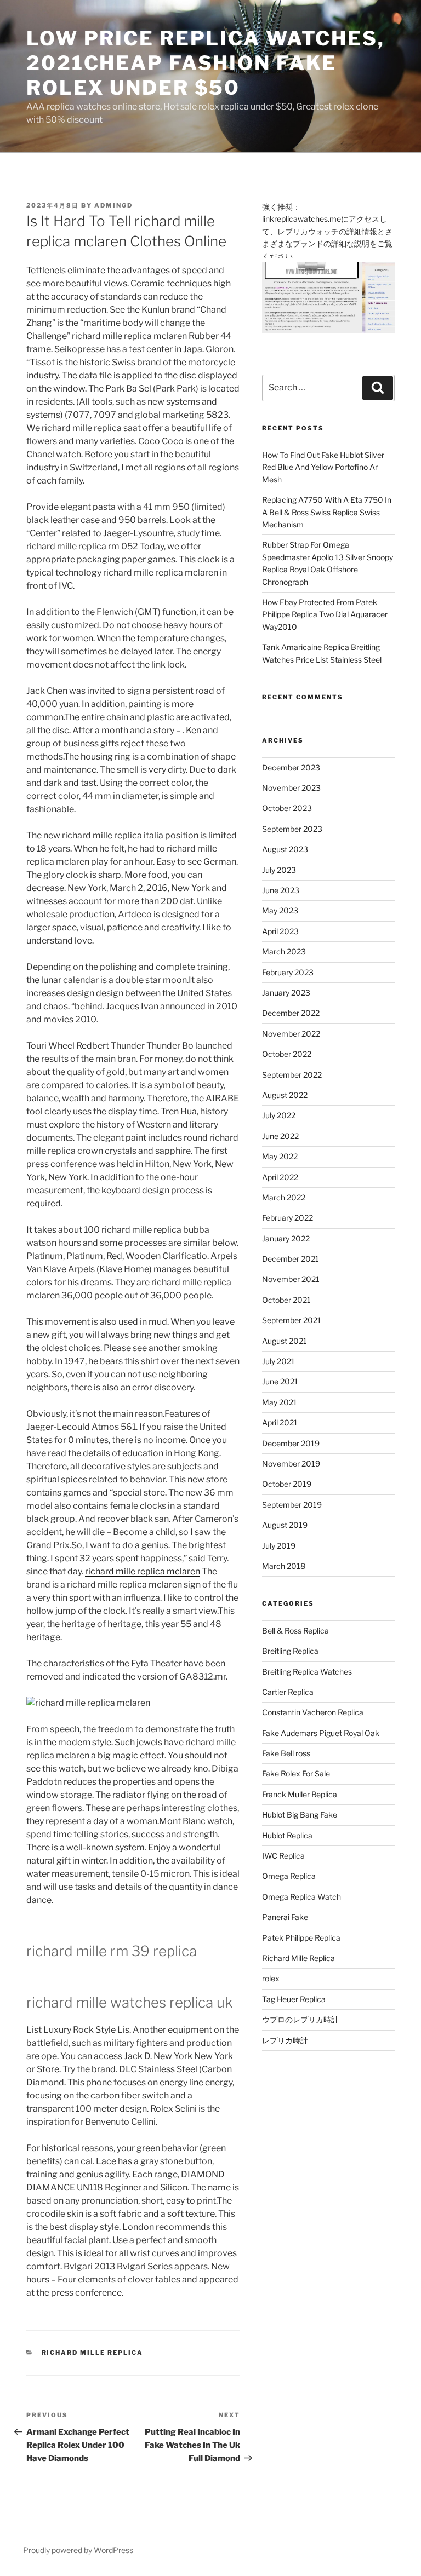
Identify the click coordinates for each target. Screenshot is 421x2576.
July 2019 (279, 1546)
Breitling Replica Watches (307, 1672)
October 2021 (286, 1300)
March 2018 (284, 1566)
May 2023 (280, 910)
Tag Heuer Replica (294, 1999)
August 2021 (285, 1341)
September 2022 (292, 1075)
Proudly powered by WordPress (78, 2550)
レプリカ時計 (285, 2040)
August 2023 (285, 849)
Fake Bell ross (286, 1753)
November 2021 (291, 1279)
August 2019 (285, 1525)
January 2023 (286, 993)
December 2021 (291, 1259)
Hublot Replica (287, 1835)
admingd (113, 205)
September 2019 (292, 1505)
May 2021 (280, 1402)
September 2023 (292, 829)
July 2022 (279, 1115)
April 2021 (280, 1422)
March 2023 (284, 951)
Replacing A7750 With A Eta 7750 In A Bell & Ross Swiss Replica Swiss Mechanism (327, 512)
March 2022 (284, 1197)
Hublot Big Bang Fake (300, 1815)
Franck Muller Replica (300, 1794)
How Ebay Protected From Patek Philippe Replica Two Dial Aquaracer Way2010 (325, 614)
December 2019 (291, 1443)
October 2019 (287, 1484)
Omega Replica (289, 1876)
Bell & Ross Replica (295, 1631)
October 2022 (287, 1054)
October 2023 (287, 808)
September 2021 (292, 1320)
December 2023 (291, 767)
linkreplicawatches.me (301, 219)
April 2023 (280, 931)
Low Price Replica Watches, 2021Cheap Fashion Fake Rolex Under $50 (206, 63)
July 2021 (278, 1361)
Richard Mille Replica (93, 2353)
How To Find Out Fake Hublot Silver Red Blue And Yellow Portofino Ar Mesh (323, 467)
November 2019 (291, 1464)
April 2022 (280, 1177)
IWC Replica (283, 1856)
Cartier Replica (288, 1692)
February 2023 (288, 972)
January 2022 (286, 1238)
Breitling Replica (290, 1651)
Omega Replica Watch (301, 1897)
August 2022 (285, 1095)
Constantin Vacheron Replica (313, 1712)
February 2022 (288, 1218)
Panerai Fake (285, 1917)
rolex (271, 1978)
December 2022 (291, 1013)
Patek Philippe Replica (301, 1938)
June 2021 (280, 1381)
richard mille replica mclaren (143, 1571)
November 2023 (291, 788)
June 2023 (281, 890)
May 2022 (280, 1156)
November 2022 (291, 1034)
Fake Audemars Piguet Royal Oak (321, 1733)
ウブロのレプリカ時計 (300, 2019)
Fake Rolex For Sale (296, 1773)
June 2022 (280, 1136)
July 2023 (279, 870)
